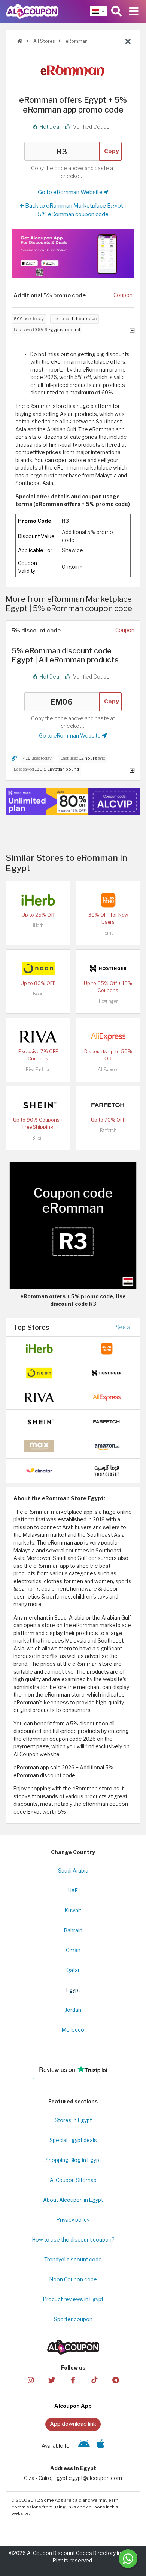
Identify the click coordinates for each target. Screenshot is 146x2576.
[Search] (116, 11)
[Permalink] (14, 758)
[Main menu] (134, 11)
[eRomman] (73, 71)
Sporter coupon (73, 2319)
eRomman (76, 41)
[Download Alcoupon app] (73, 254)
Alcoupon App (73, 2406)
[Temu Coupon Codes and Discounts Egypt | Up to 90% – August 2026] (108, 899)
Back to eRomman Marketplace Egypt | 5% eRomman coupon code (75, 210)
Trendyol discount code (73, 2260)
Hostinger (108, 1001)
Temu (108, 933)
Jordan (73, 2010)
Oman (73, 1950)
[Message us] (128, 2559)
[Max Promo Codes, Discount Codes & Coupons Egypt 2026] (39, 1446)
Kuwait (73, 1911)
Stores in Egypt (73, 2120)
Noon (38, 994)
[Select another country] (98, 11)
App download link (73, 2424)
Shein (38, 1138)
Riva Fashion (38, 1070)
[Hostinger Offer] (73, 802)
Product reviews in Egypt (73, 2299)
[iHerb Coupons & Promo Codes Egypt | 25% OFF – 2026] (38, 899)
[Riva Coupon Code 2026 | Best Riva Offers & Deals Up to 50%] (38, 1036)
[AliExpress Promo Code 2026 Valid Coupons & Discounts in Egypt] (108, 1036)
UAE (73, 1891)
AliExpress (108, 1070)
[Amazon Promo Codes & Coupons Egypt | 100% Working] (107, 1446)
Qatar (73, 1970)
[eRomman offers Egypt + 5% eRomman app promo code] (73, 1225)
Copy (112, 151)
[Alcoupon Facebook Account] (73, 2380)
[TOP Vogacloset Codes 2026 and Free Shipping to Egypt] (107, 1470)
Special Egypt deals (73, 2140)
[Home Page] (32, 11)
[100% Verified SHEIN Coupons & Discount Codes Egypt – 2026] (38, 1104)
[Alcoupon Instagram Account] (30, 2380)
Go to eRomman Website (71, 192)
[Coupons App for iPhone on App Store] (101, 2446)
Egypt (73, 1990)
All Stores (43, 41)
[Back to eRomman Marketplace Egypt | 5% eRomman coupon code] (128, 42)
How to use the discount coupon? (73, 2240)
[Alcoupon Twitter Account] (52, 2380)
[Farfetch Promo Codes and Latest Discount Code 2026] (108, 1104)
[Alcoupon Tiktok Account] (94, 2380)
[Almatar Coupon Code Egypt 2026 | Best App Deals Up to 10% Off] (39, 1470)
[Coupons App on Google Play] (84, 2446)
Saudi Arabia (73, 1871)
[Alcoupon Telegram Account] (115, 2380)
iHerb (38, 925)
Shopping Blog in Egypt (73, 2160)
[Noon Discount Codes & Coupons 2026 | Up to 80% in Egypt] (38, 968)
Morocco (73, 2030)
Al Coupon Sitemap (73, 2180)
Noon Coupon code (73, 2279)
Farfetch (108, 1130)
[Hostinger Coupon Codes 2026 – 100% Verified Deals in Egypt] (108, 968)
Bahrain (73, 1930)
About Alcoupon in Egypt (73, 2200)
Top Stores (31, 1327)
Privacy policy (73, 2220)
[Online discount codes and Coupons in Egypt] (20, 41)
